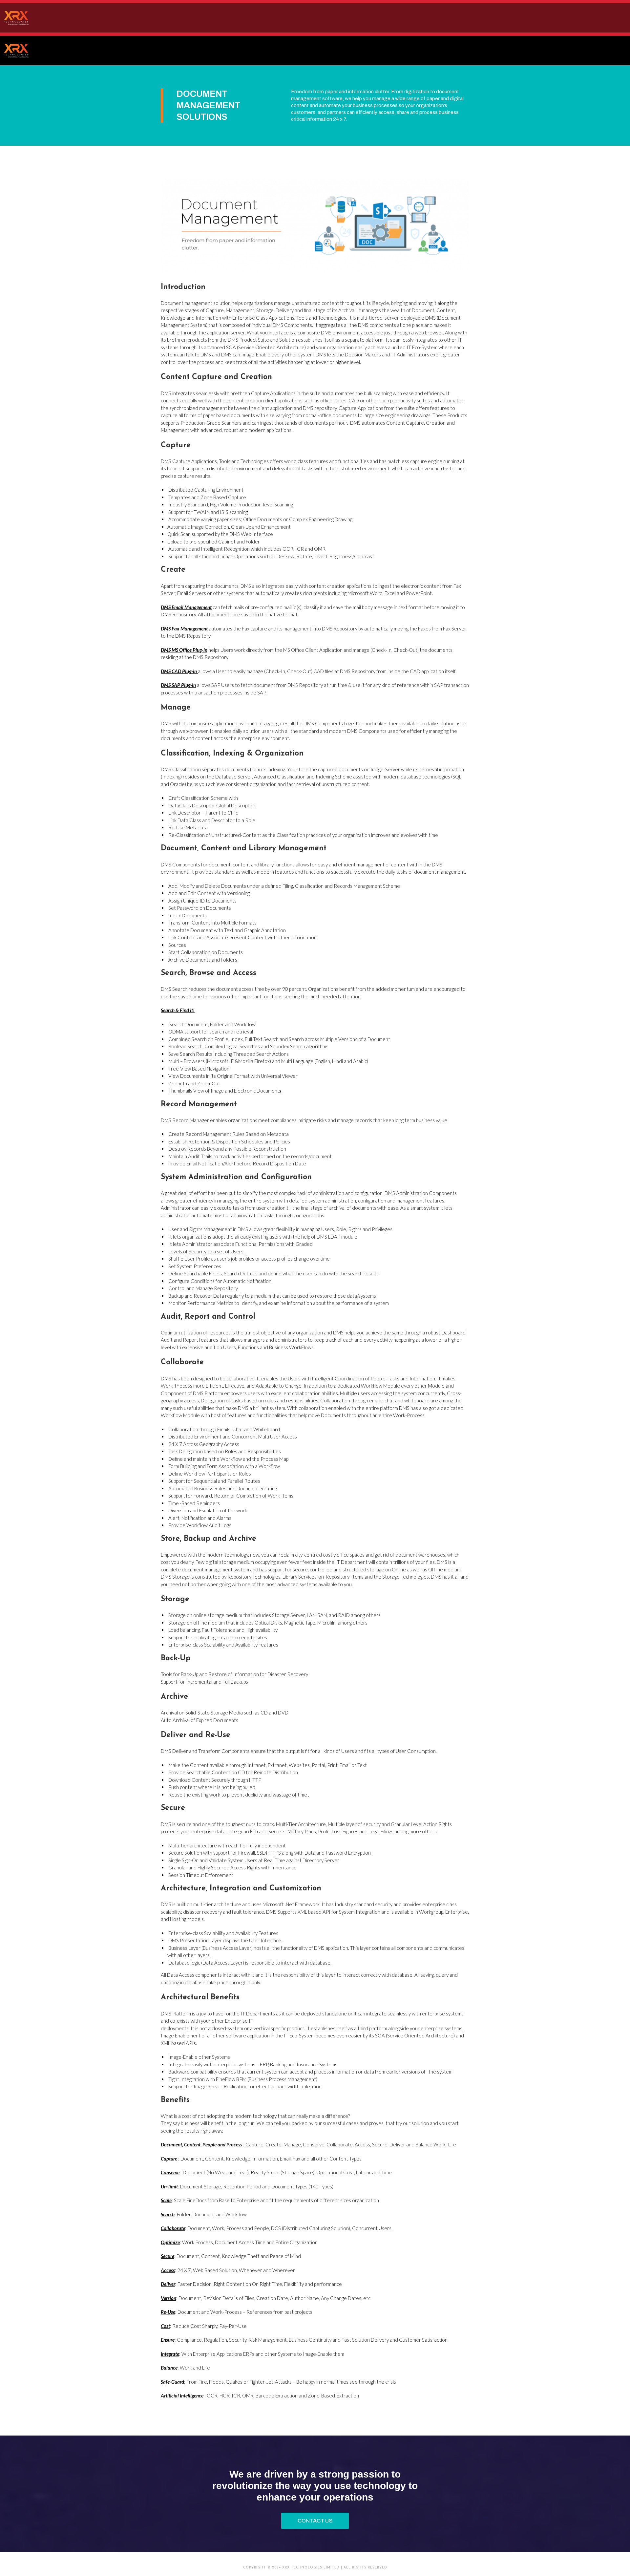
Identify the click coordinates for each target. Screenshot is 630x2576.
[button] (315, 2521)
